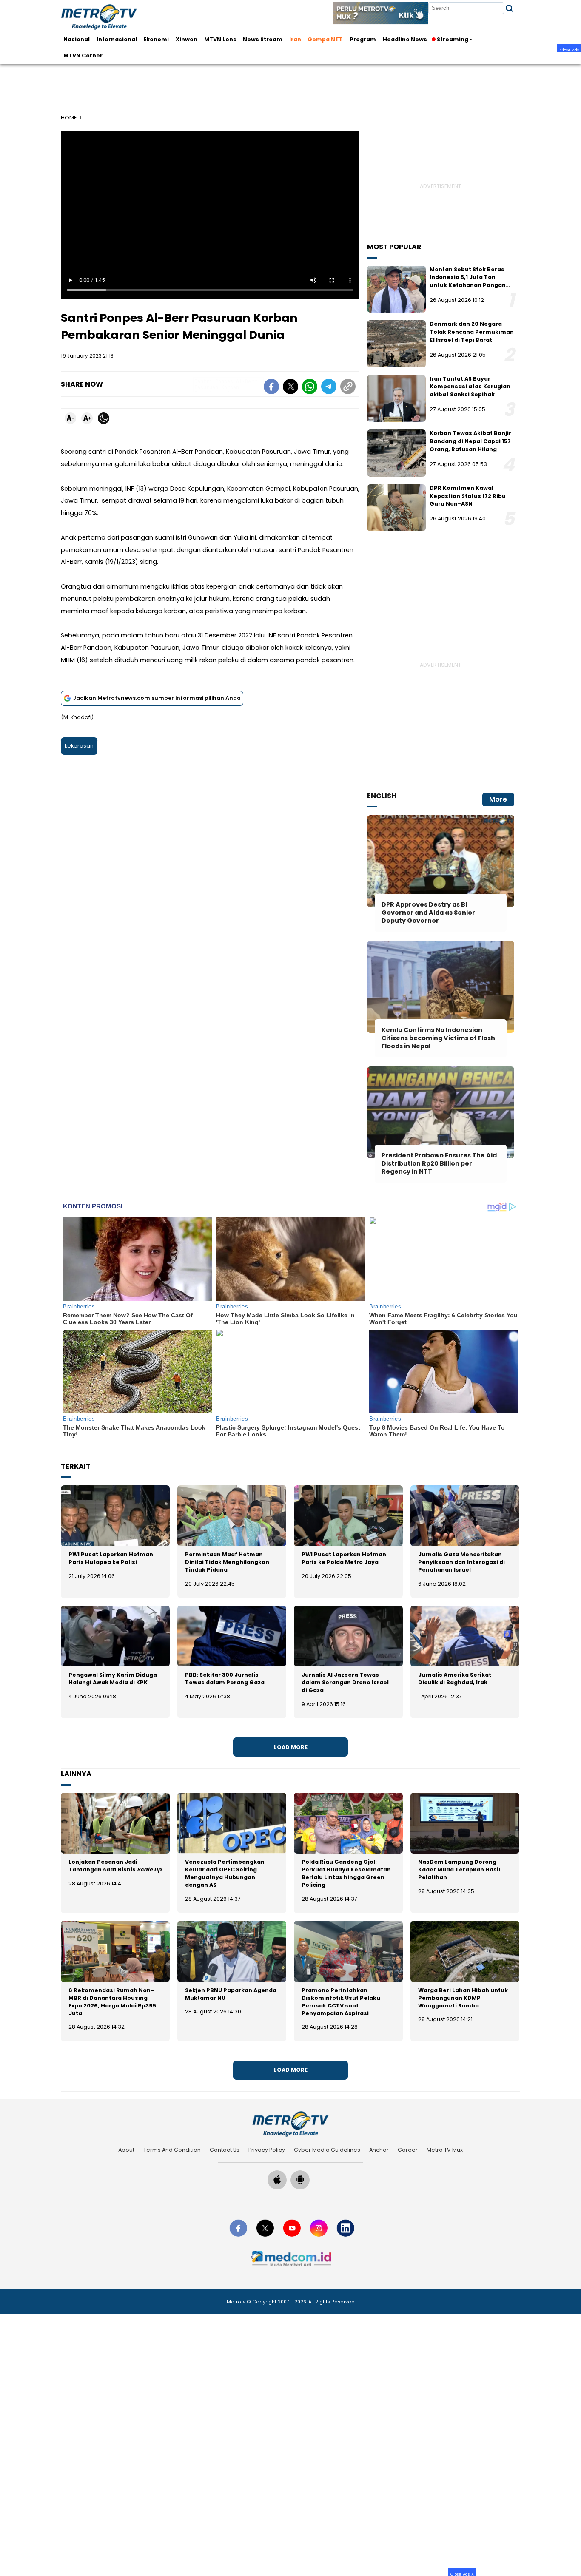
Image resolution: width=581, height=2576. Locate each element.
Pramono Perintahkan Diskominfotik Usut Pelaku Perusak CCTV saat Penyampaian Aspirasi (341, 2002)
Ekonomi (156, 39)
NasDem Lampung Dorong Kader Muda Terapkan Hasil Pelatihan (459, 1869)
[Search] (509, 8)
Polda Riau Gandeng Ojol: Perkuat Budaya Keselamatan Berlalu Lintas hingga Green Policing (346, 1873)
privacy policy (267, 2150)
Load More (291, 1747)
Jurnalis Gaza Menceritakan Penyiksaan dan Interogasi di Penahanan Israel (461, 1562)
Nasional (77, 39)
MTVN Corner (83, 55)
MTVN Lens (220, 39)
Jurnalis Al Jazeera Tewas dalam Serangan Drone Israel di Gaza (345, 1682)
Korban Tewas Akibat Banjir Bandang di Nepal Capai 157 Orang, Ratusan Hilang (470, 441)
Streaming (453, 39)
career (408, 2150)
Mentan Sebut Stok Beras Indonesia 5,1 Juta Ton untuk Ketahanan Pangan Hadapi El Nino (468, 281)
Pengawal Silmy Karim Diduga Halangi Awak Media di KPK (113, 1679)
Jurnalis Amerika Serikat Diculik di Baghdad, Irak (455, 1679)
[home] (290, 2124)
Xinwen (187, 39)
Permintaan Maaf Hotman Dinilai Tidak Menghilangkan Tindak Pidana (227, 1562)
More (498, 799)
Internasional (117, 39)
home (69, 118)
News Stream (263, 39)
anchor (379, 2150)
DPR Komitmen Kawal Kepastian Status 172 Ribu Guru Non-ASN (468, 496)
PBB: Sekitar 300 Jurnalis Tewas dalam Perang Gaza (225, 1679)
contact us (225, 2150)
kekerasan (79, 746)
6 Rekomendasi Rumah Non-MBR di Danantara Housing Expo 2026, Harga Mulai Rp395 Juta (112, 2002)
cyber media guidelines (327, 2150)
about (126, 2150)
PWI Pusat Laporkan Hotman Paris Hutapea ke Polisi (111, 1558)
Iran (295, 39)
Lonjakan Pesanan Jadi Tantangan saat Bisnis (115, 1866)
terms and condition (172, 2150)
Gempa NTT (325, 39)
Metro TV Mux (445, 2150)
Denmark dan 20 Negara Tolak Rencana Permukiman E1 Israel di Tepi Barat (472, 332)
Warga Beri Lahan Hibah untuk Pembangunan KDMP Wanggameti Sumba (463, 1998)
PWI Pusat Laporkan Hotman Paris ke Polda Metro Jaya (344, 1558)
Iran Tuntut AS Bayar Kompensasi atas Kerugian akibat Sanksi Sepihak (470, 387)
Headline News (405, 39)
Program (363, 39)
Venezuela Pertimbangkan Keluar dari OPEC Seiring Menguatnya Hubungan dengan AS (225, 1873)
